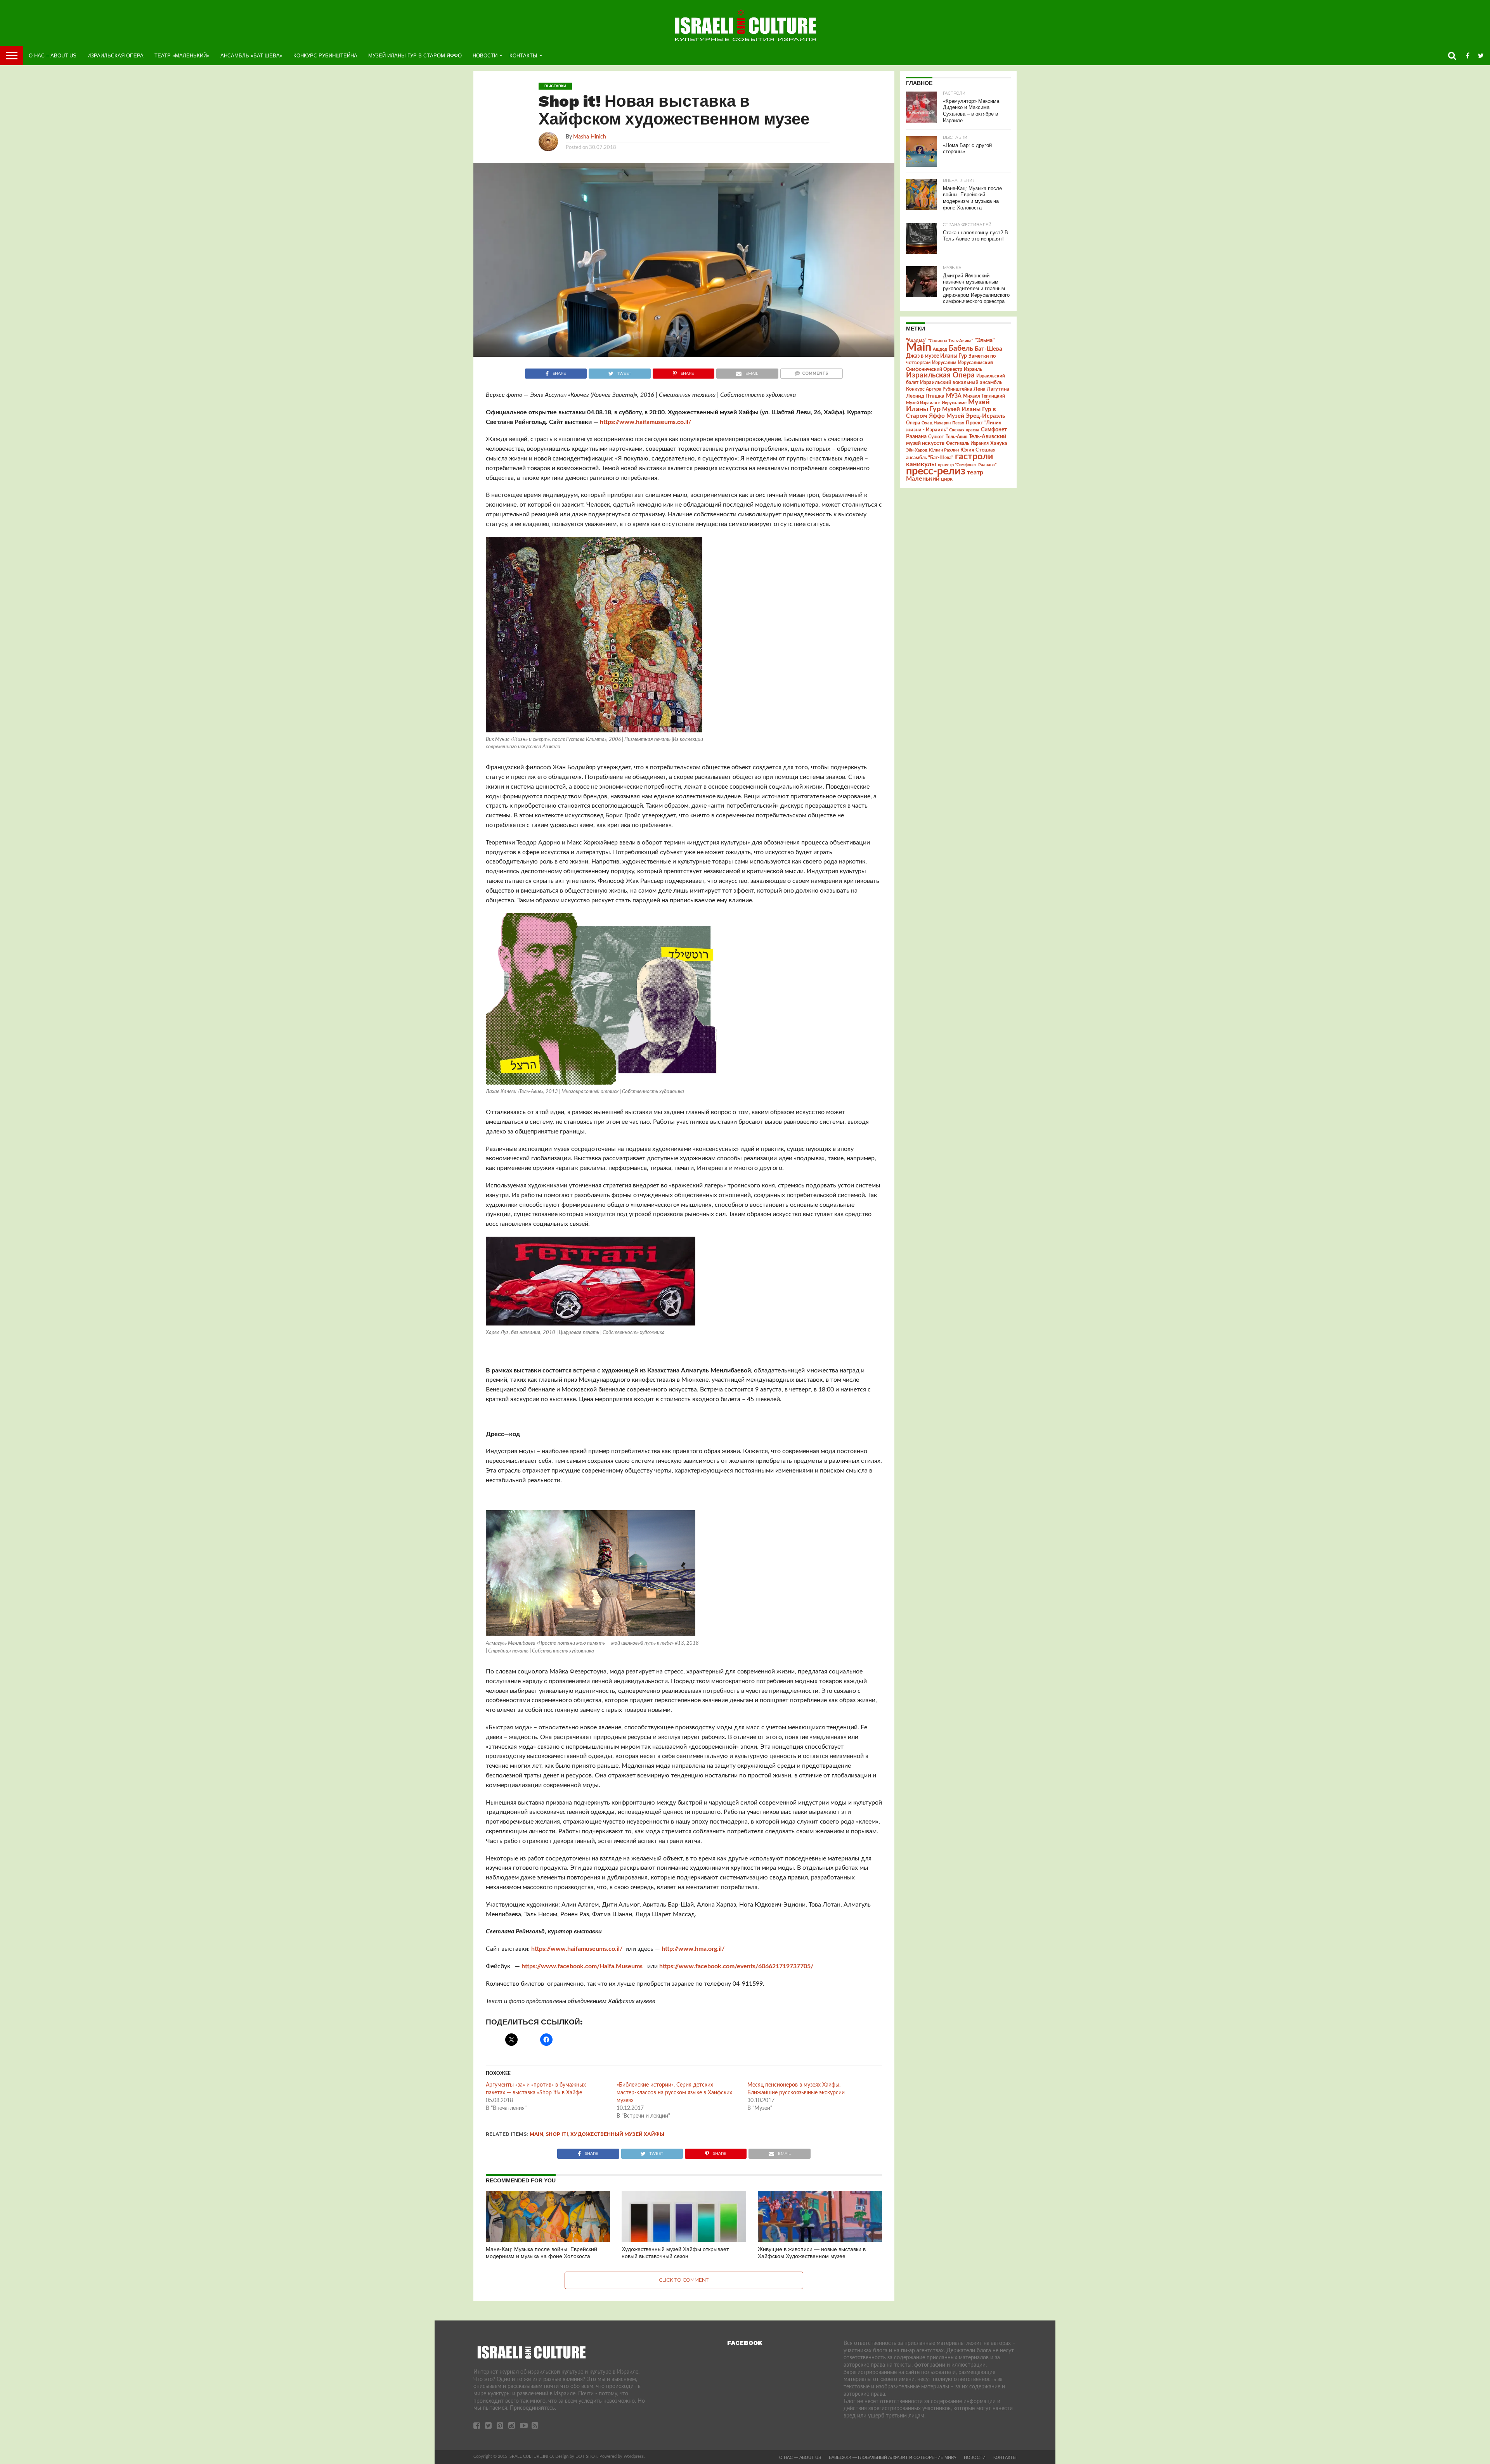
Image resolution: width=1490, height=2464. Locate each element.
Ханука (999, 443)
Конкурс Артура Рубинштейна (939, 389)
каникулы (921, 464)
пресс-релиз (936, 471)
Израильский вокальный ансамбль (961, 382)
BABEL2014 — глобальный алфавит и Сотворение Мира (892, 2457)
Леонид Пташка (925, 396)
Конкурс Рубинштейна (325, 56)
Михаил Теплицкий (984, 396)
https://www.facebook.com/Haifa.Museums (584, 1966)
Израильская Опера (115, 56)
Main (536, 2134)
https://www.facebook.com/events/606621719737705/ (736, 1966)
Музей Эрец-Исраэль (976, 416)
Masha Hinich (590, 137)
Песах (958, 423)
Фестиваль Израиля (967, 443)
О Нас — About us (800, 2457)
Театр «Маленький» (182, 56)
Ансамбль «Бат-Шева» (251, 56)
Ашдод (940, 349)
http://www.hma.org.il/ (693, 1949)
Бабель (961, 348)
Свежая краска (964, 430)
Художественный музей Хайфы (617, 2134)
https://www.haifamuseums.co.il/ (645, 422)
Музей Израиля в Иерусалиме (936, 403)
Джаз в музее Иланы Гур (936, 356)
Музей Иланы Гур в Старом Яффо (415, 56)
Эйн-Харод (917, 450)
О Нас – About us (53, 56)
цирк (947, 479)
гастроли (974, 457)
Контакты (523, 56)
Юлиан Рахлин (944, 450)
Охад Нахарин (936, 423)
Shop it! (557, 2134)
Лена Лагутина (991, 389)
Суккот (936, 437)
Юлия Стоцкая (978, 450)
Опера (913, 423)
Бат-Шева (988, 349)
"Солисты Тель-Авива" (951, 341)
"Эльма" (985, 341)
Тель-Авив (956, 437)
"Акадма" (916, 341)
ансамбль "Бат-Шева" (930, 458)
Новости (485, 56)
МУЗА (954, 396)
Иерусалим (944, 363)
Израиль (973, 369)
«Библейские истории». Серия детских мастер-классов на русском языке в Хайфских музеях (674, 2093)
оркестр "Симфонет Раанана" (967, 465)
